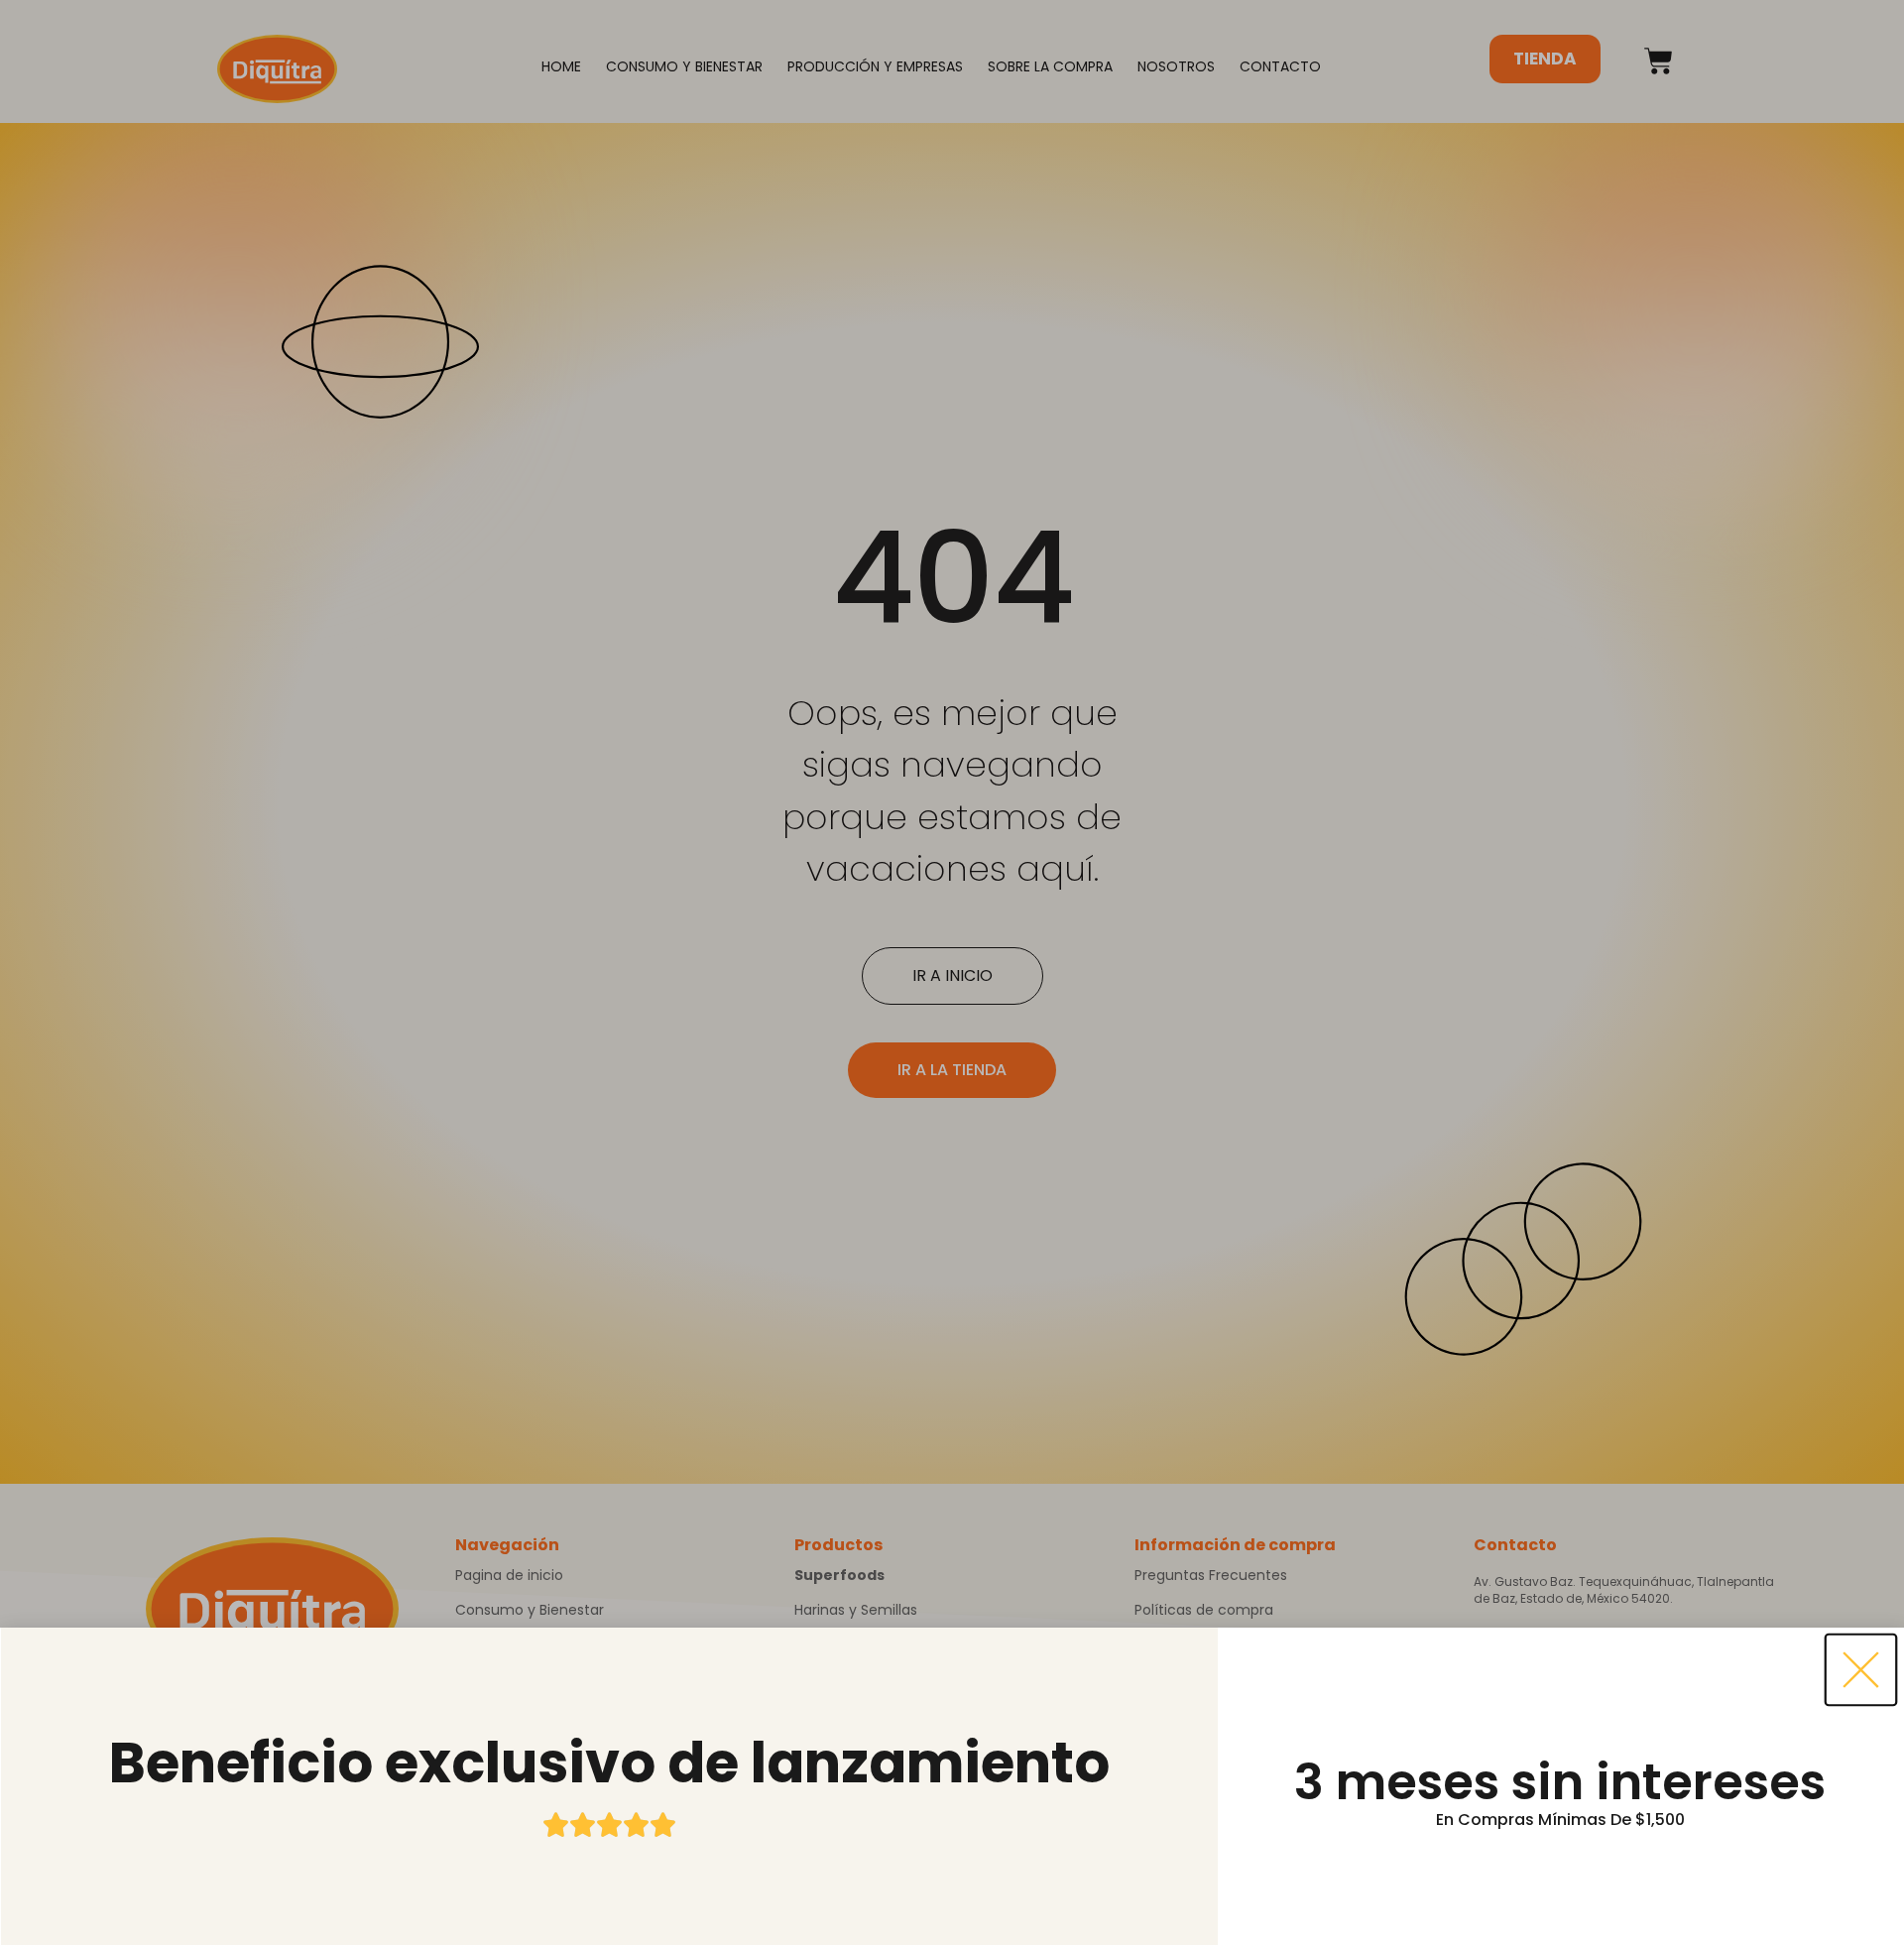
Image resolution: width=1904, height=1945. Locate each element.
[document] (952, 972)
